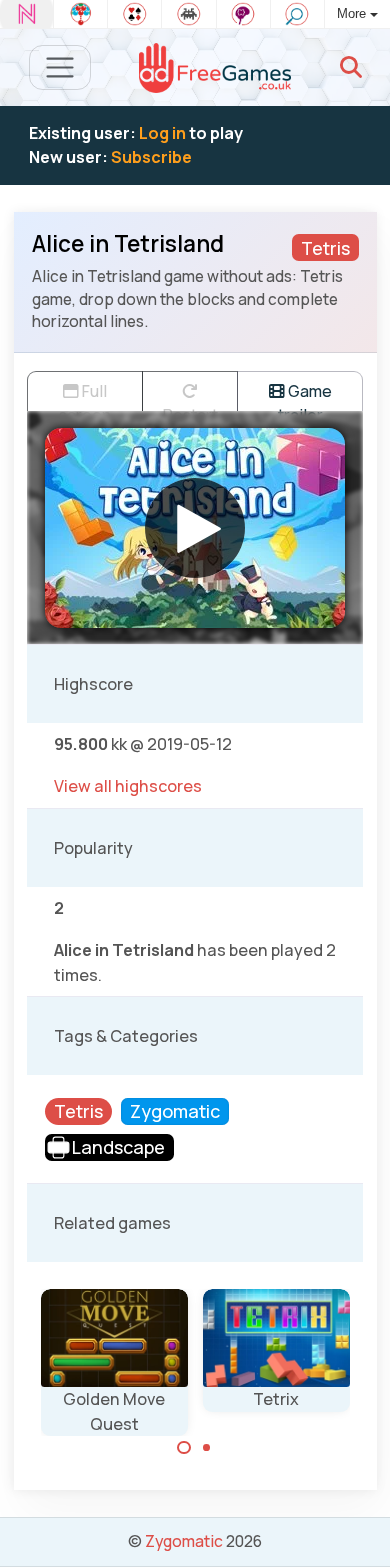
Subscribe (151, 157)
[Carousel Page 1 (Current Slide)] (184, 1448)
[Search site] (351, 67)
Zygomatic (184, 1541)
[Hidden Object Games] (297, 14)
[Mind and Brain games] (243, 14)
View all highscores (128, 786)
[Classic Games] (188, 14)
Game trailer (305, 395)
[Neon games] (26, 14)
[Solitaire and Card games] (134, 14)
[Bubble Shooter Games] (80, 14)
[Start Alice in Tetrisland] (195, 528)
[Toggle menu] (60, 67)
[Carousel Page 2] (207, 1448)
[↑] (360, 1528)
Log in (162, 133)
